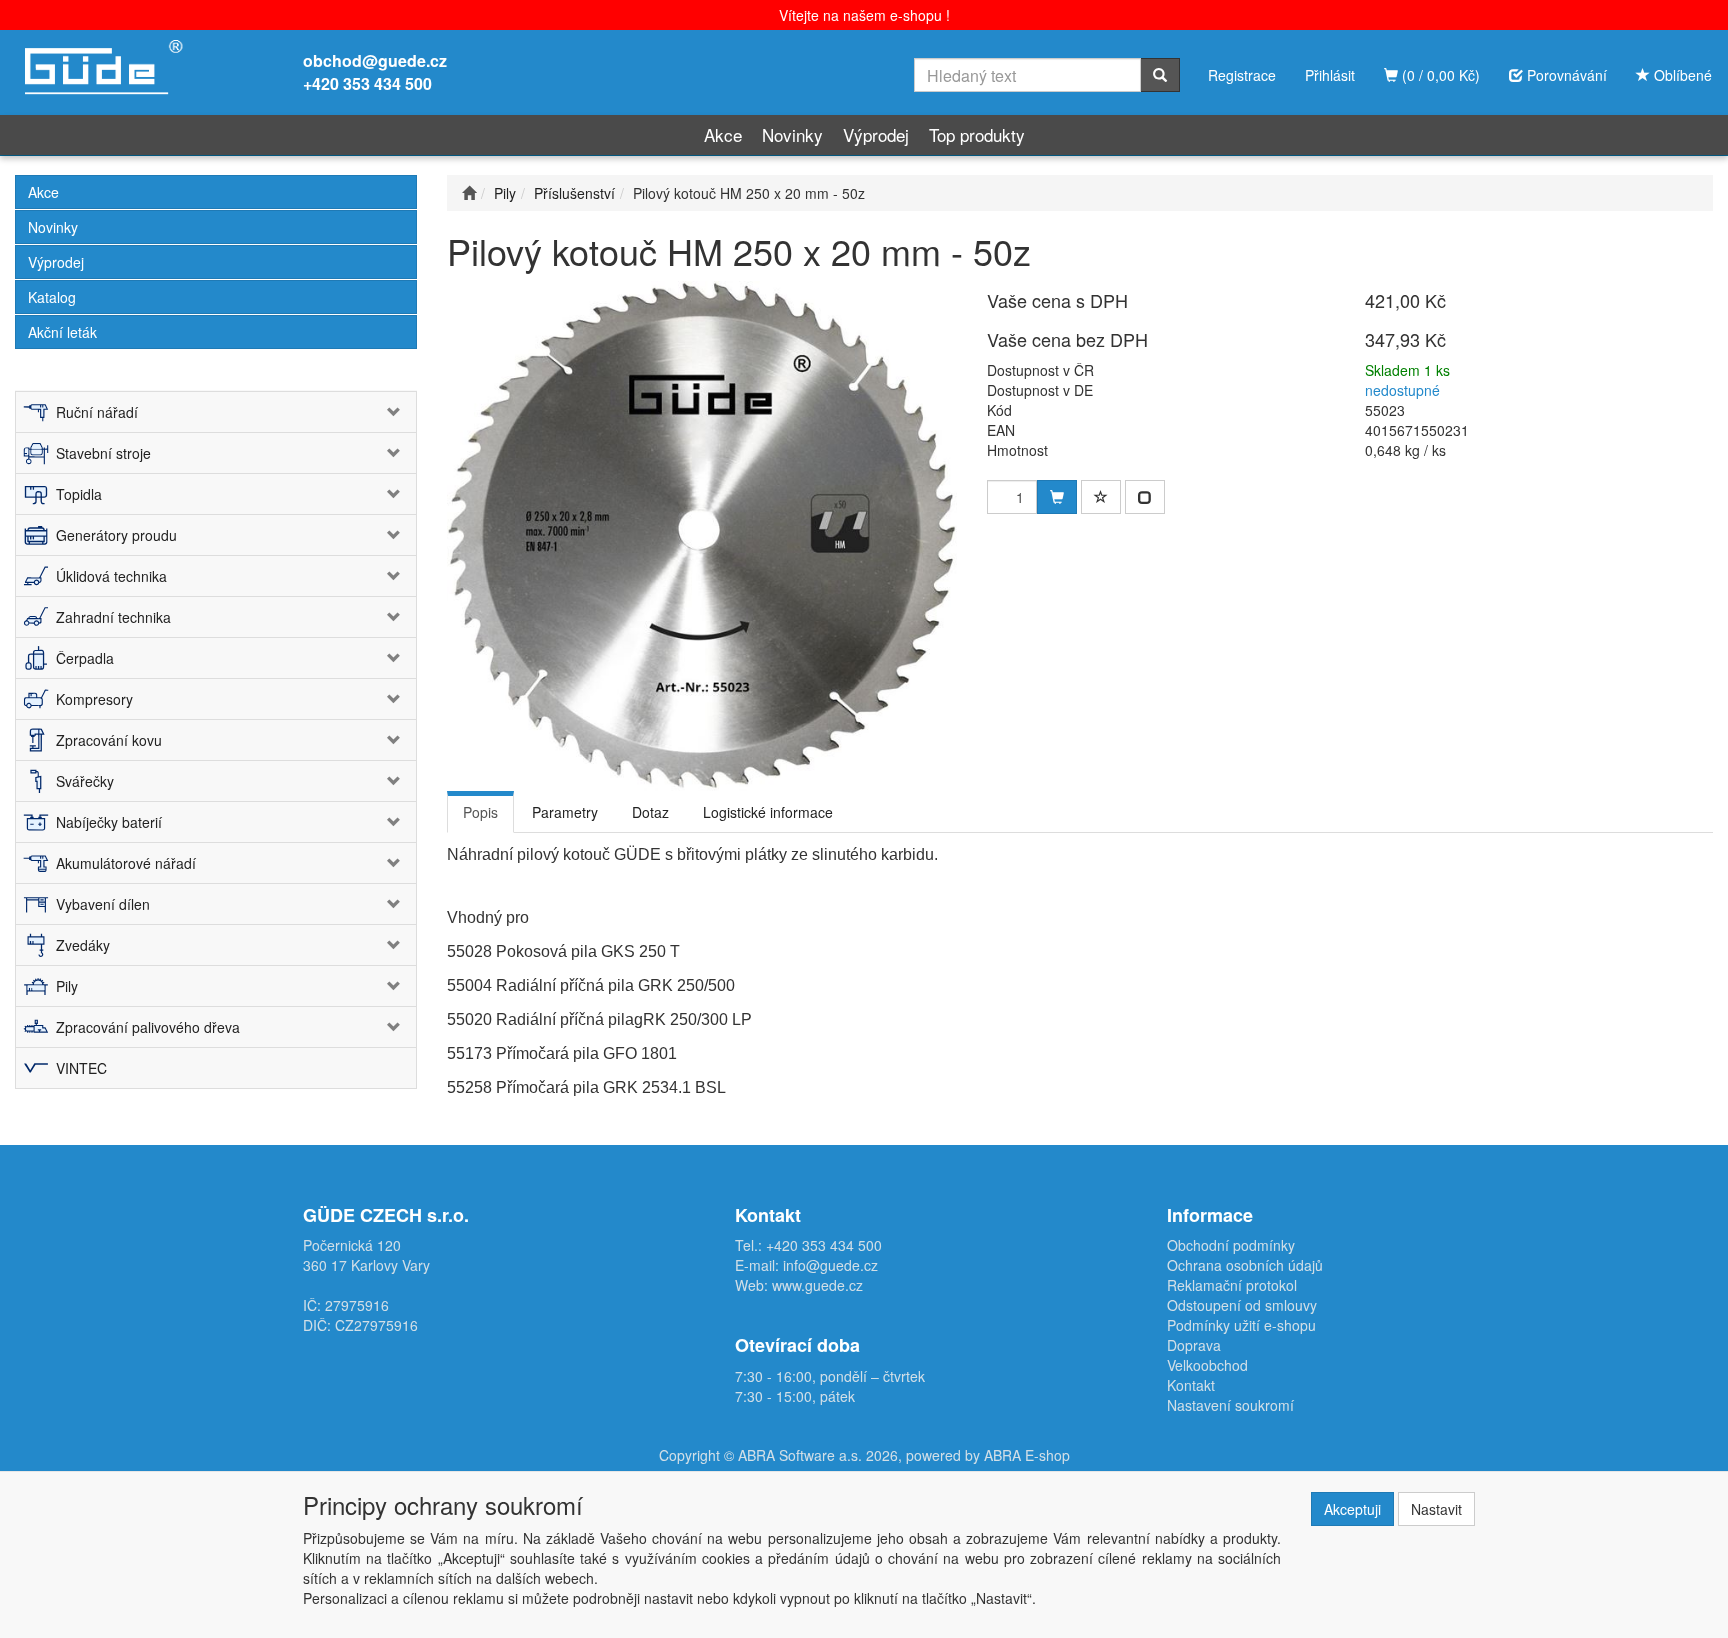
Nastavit (1436, 1509)
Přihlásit (1330, 75)
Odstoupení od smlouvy (1242, 1305)
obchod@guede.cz (375, 60)
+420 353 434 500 (367, 83)
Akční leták (62, 332)
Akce (723, 134)
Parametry (565, 812)
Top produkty (977, 134)
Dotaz (650, 812)
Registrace (1242, 75)
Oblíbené (1681, 75)
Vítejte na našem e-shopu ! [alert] (864, 15)
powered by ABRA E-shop (988, 1455)
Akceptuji (1352, 1509)
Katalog (52, 297)
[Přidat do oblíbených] (1101, 497)
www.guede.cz (817, 1285)
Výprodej (876, 134)
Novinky (792, 134)
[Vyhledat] (1160, 75)
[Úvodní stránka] (469, 193)
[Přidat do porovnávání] (1145, 497)
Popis (480, 812)
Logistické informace (768, 812)
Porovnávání (1565, 75)
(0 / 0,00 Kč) (1439, 75)
